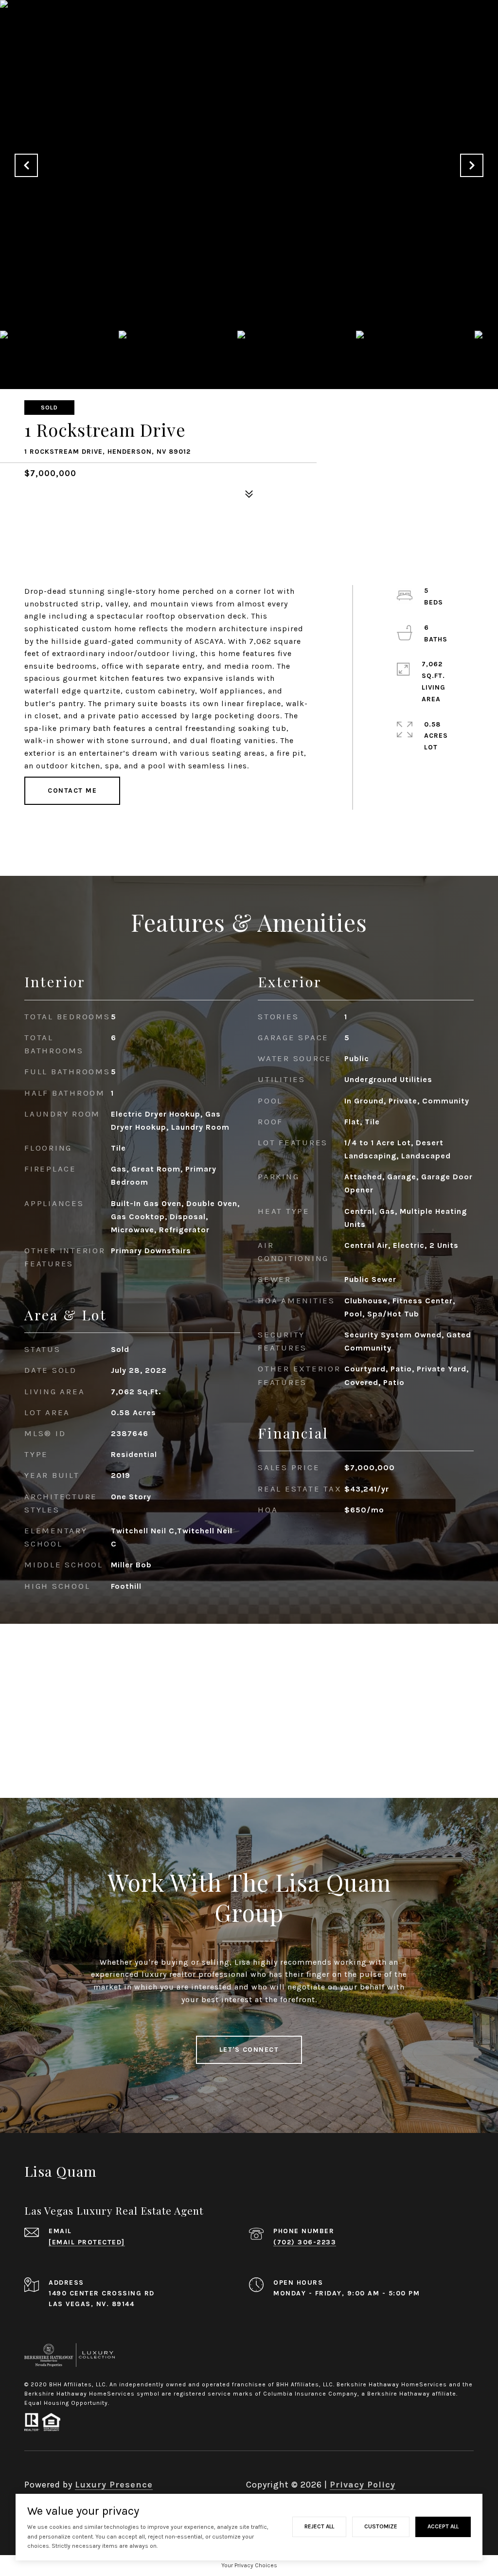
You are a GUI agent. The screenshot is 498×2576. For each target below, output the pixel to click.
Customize (381, 2526)
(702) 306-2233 (305, 2242)
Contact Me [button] (72, 791)
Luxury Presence (114, 2485)
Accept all (443, 2526)
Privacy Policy (363, 2485)
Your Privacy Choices (249, 2565)
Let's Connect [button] (249, 2050)
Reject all (319, 2526)
